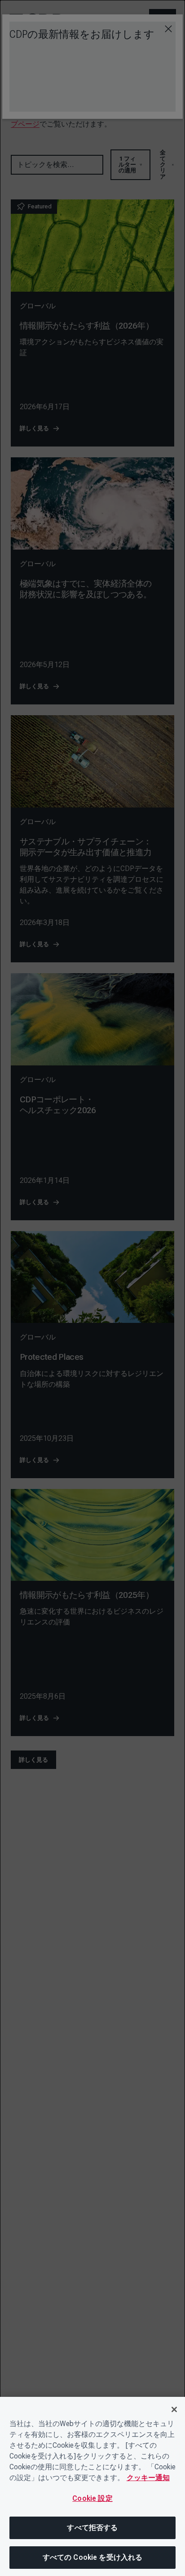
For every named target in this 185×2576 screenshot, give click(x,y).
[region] (92, 2486)
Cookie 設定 (92, 2498)
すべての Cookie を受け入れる (93, 2557)
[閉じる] (174, 2409)
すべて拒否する (92, 2528)
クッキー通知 (148, 2478)
